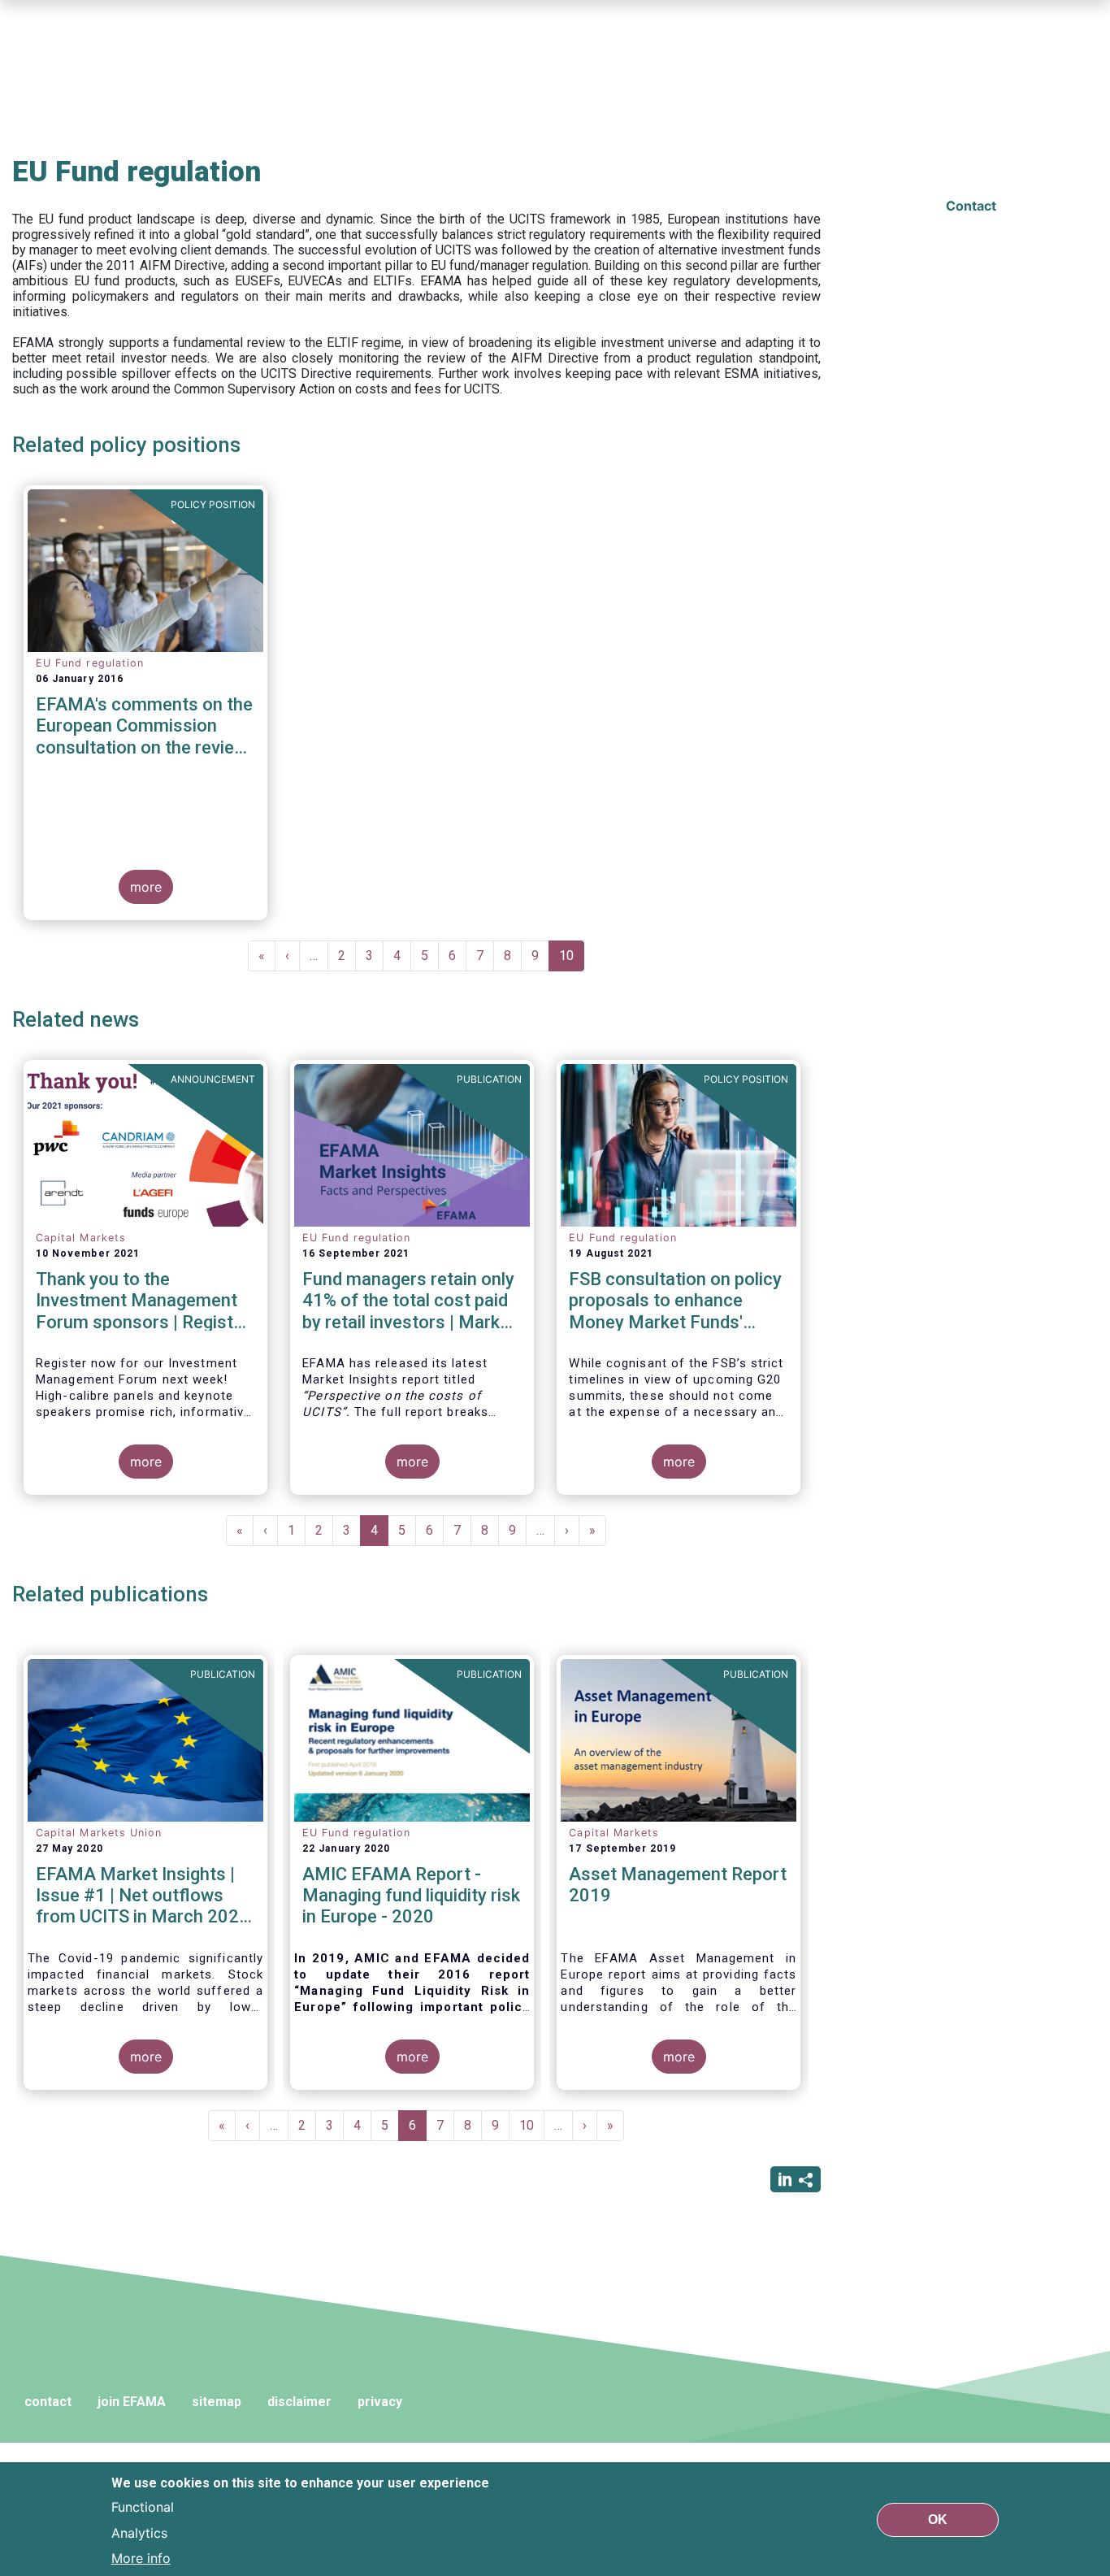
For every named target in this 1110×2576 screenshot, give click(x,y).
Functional (143, 2506)
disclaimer (299, 2402)
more (146, 887)
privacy (380, 2402)
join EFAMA (132, 2402)
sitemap (217, 2402)
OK (938, 2519)
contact (48, 2402)
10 (572, 960)
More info (141, 2558)
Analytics (139, 2532)
